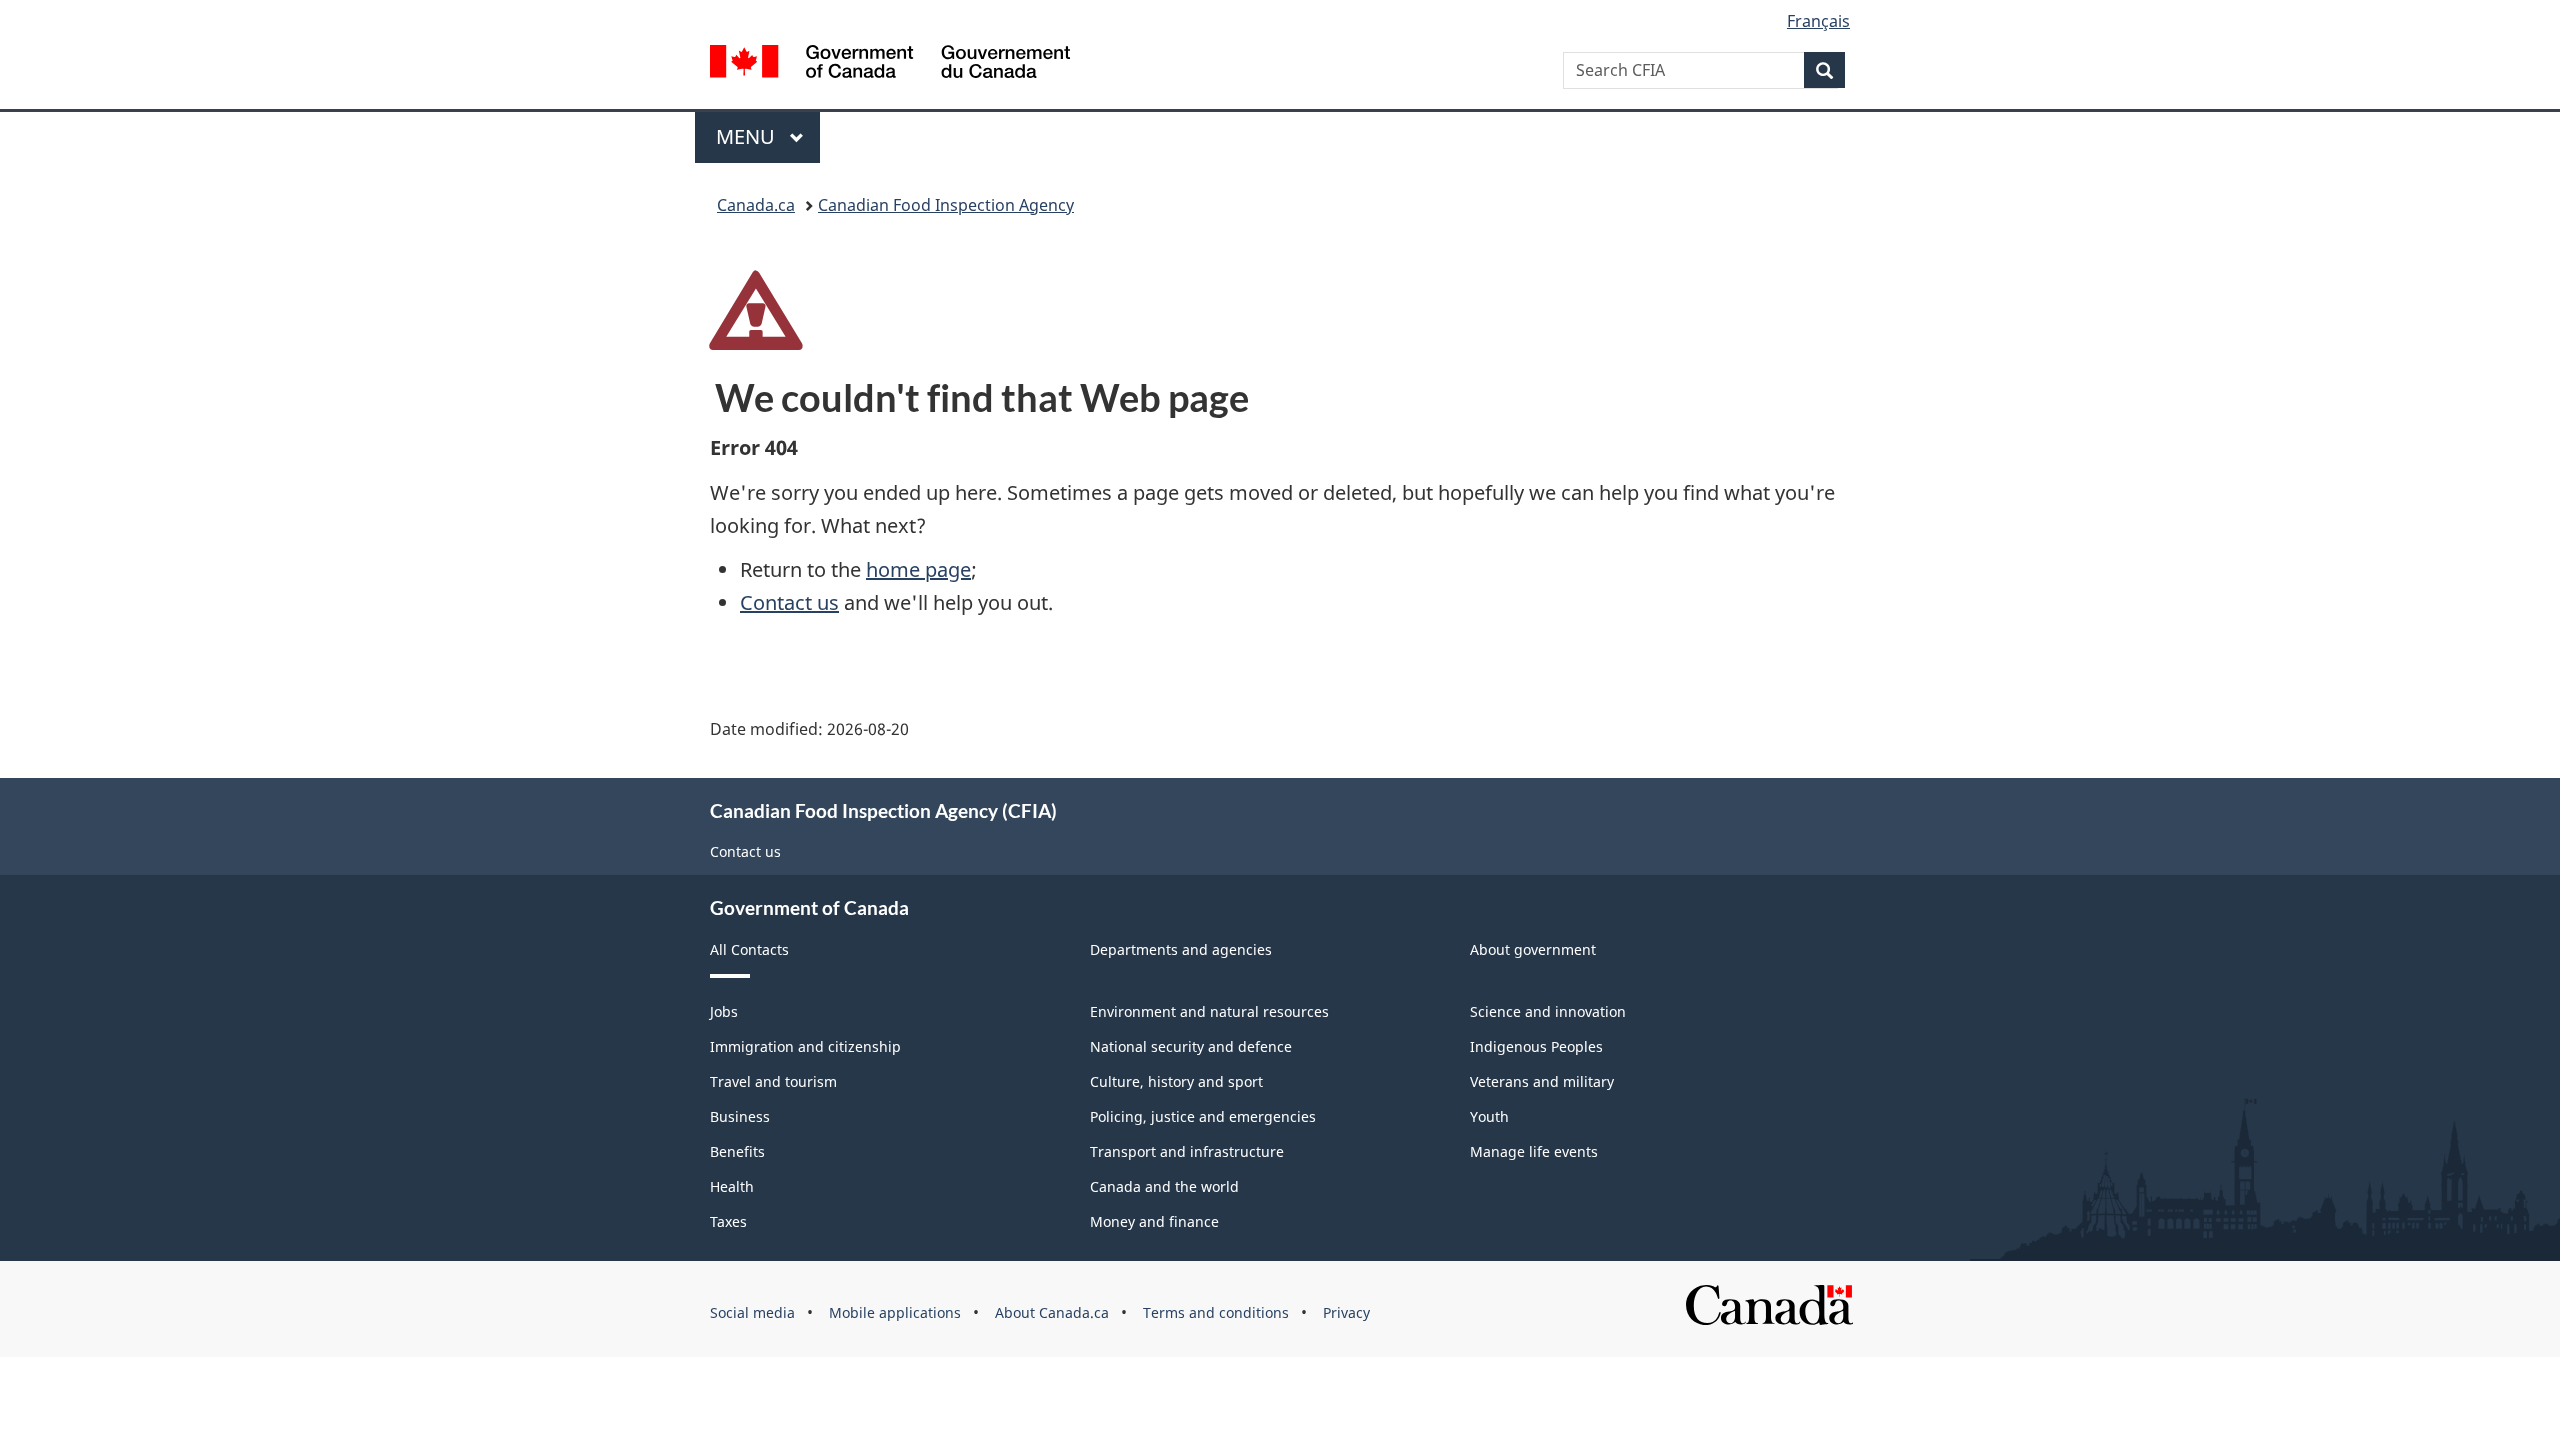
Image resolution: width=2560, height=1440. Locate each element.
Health (732, 1186)
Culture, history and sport (1176, 1081)
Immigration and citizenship (805, 1046)
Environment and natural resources (1209, 1011)
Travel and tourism (773, 1081)
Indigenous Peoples (1536, 1046)
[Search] (1824, 70)
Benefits (737, 1151)
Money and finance (1154, 1221)
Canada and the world (1164, 1186)
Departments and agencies (1181, 949)
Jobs (724, 1011)
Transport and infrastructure (1187, 1151)
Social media (752, 1312)
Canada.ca (756, 205)
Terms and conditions (1216, 1312)
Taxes (728, 1221)
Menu (748, 136)
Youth (1489, 1116)
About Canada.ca (1052, 1312)
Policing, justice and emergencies (1203, 1116)
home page (918, 569)
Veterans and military (1542, 1081)
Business (740, 1116)
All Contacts (749, 949)
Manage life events (1534, 1151)
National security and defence (1191, 1046)
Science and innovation (1548, 1011)
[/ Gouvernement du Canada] (890, 64)
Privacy (1346, 1312)
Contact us (789, 602)
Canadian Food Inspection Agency (946, 205)
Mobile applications (895, 1312)
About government (1533, 949)
